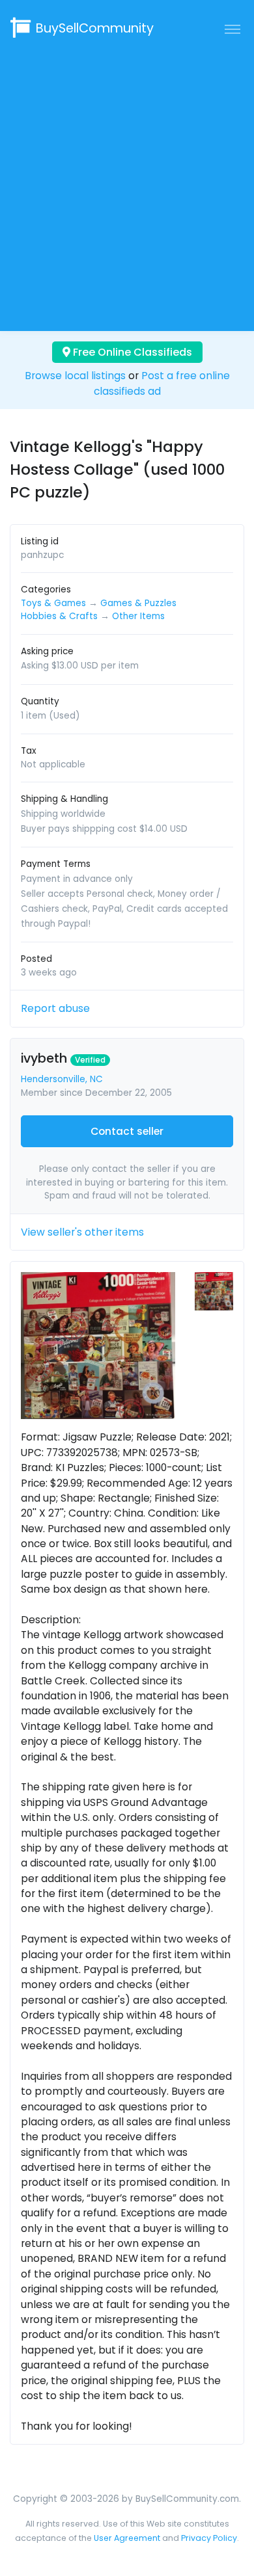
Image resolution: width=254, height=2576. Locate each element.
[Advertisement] (127, 183)
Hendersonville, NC (62, 1079)
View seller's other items (82, 1232)
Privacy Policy (209, 2538)
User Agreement (127, 2538)
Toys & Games (53, 603)
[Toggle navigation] (233, 29)
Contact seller (127, 1131)
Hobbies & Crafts (59, 616)
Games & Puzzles (138, 603)
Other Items (138, 616)
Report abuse (55, 1008)
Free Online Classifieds (131, 352)
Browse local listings (75, 376)
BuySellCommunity (95, 28)
